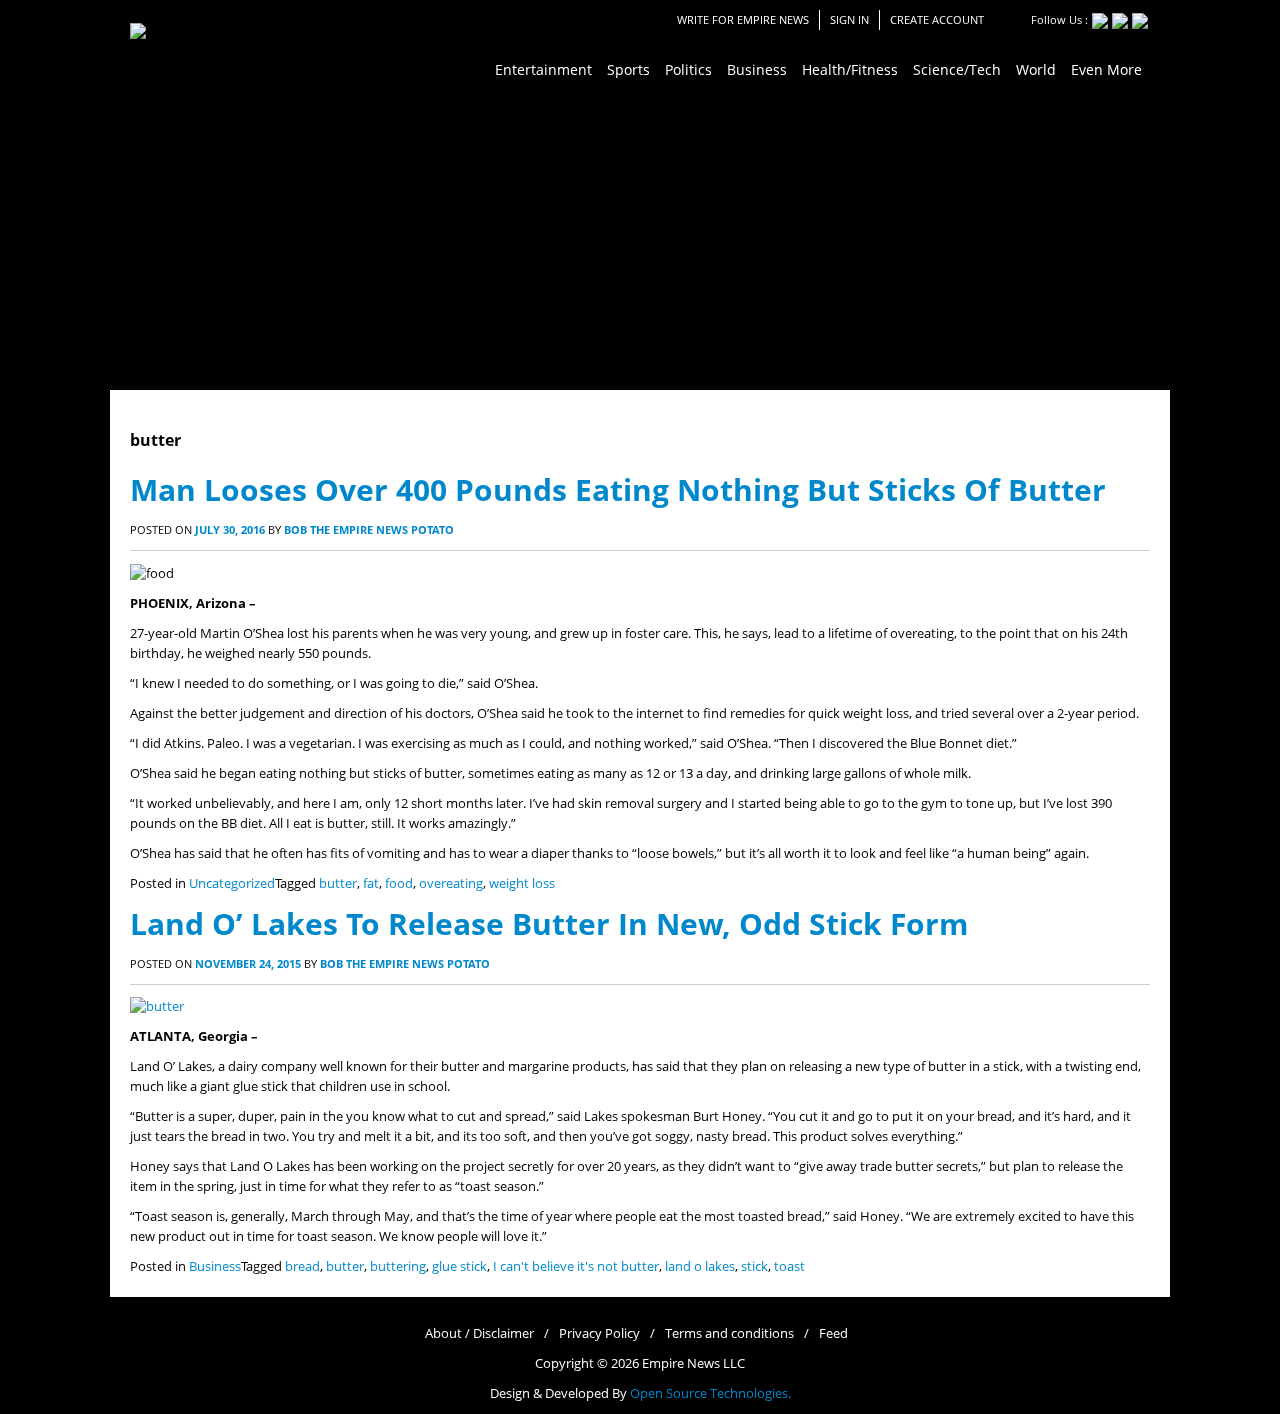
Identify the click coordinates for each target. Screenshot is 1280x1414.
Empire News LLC (693, 1363)
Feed (833, 1333)
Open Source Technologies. (710, 1393)
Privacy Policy (599, 1333)
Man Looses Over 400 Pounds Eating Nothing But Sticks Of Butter (618, 489)
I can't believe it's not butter (576, 1266)
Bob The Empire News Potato (369, 529)
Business (215, 1266)
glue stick (459, 1266)
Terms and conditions (729, 1333)
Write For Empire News (743, 19)
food (399, 883)
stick (754, 1266)
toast (789, 1266)
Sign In (849, 19)
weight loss (522, 883)
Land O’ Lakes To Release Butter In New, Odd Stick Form (549, 923)
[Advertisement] (640, 240)
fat (371, 883)
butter (338, 883)
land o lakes (700, 1266)
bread (302, 1266)
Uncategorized (232, 883)
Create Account (937, 19)
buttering (398, 1266)
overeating (451, 883)
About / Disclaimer (479, 1333)
